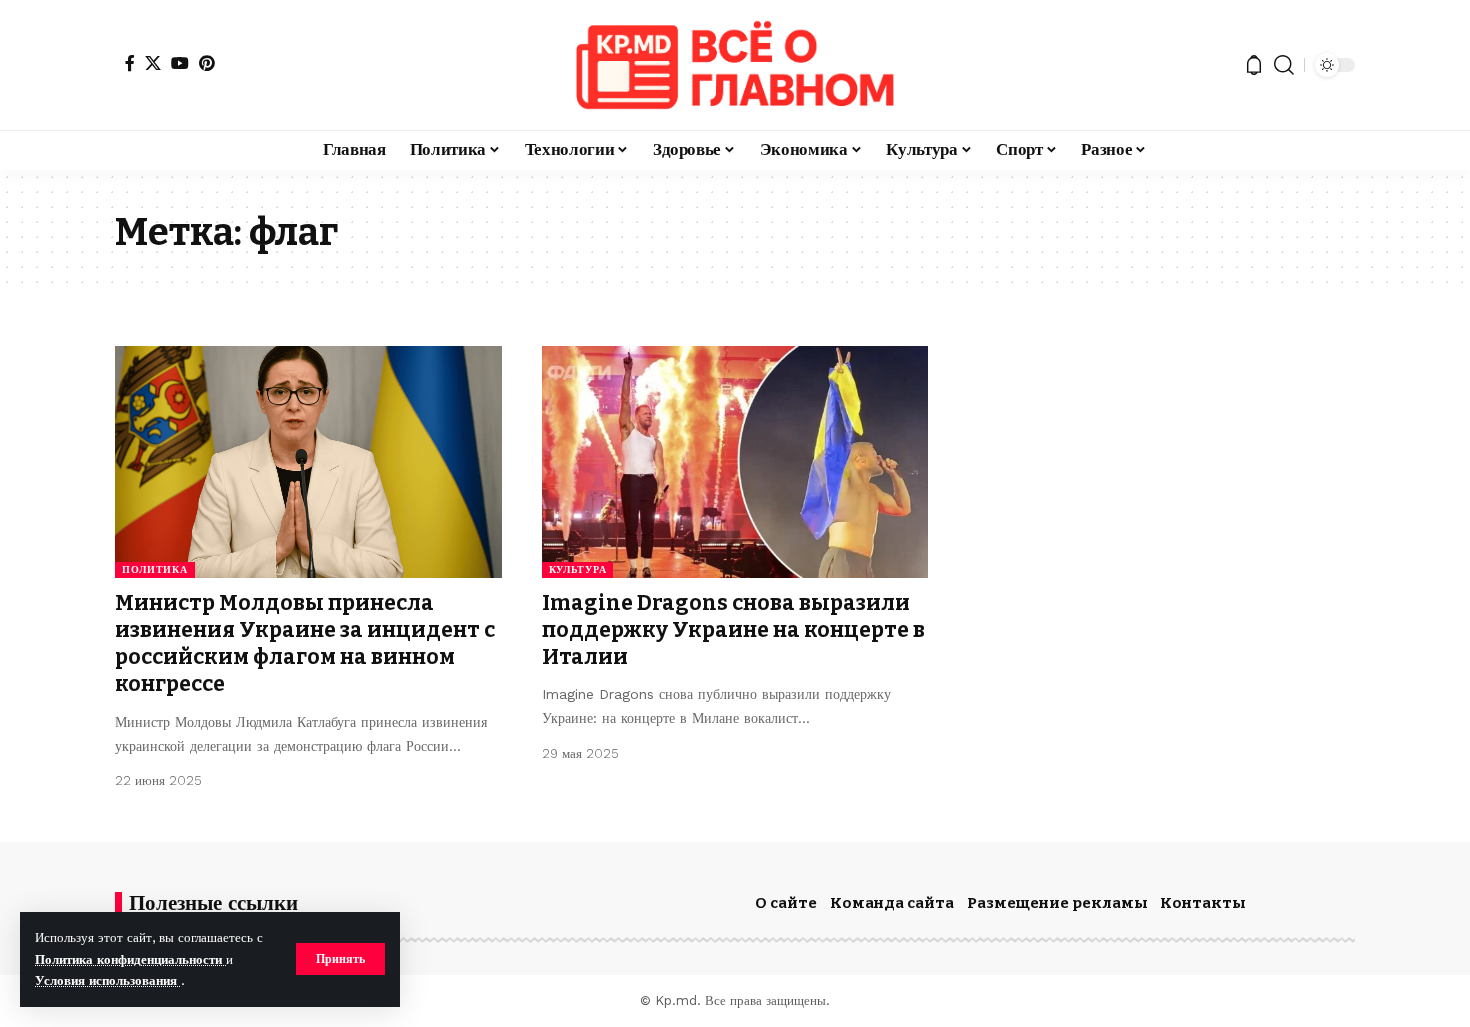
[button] (340, 959)
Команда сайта (892, 903)
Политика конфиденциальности (130, 959)
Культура (578, 569)
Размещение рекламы (1057, 903)
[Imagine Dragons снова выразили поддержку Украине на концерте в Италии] (735, 462)
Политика (155, 569)
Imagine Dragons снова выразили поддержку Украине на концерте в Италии (733, 630)
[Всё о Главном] (735, 65)
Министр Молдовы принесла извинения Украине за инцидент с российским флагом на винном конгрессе (305, 644)
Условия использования (108, 980)
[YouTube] (180, 63)
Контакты (1203, 903)
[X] (153, 63)
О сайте (786, 903)
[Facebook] (130, 63)
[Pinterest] (207, 63)
